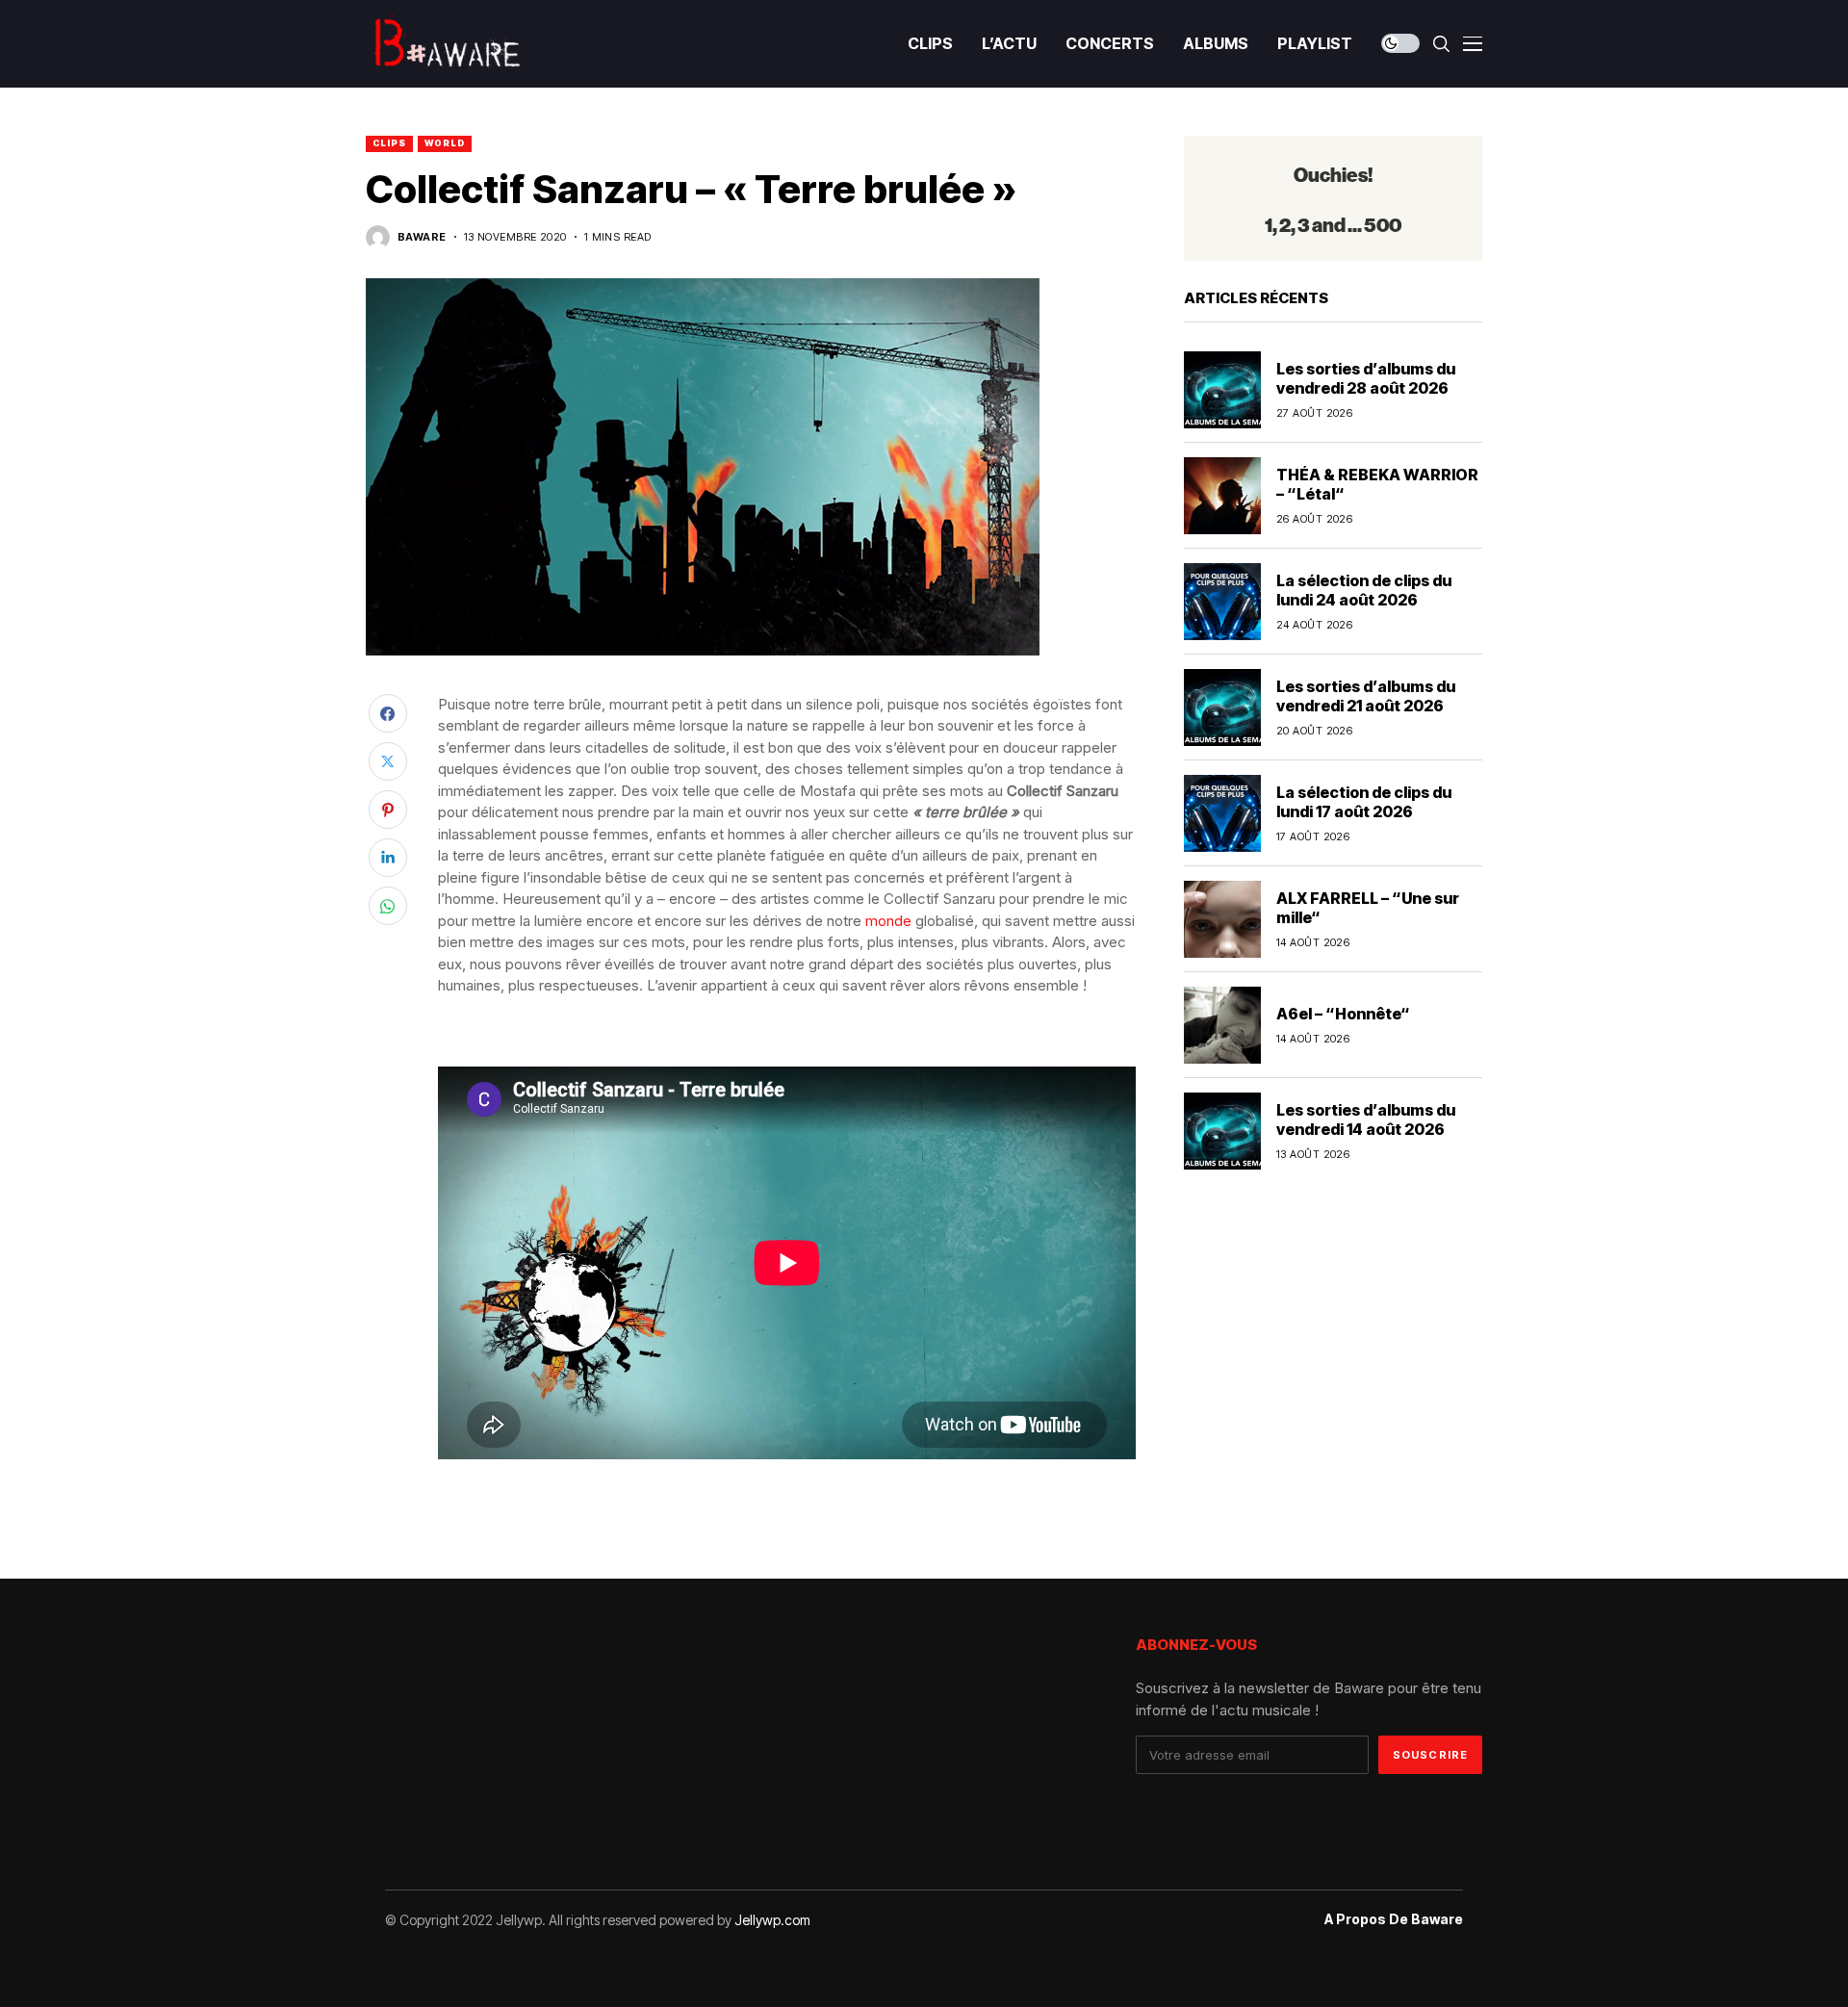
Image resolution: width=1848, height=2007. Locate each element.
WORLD (445, 143)
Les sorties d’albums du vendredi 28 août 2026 (1366, 378)
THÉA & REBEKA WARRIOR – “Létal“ (1377, 484)
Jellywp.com (772, 1920)
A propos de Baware (1394, 1919)
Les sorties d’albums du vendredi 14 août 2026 (1366, 1119)
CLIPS (389, 143)
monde (888, 921)
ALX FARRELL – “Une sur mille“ (1368, 907)
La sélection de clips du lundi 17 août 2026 (1364, 801)
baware (422, 237)
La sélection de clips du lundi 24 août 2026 (1364, 590)
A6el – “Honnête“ (1343, 1014)
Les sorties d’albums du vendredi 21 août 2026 (1366, 695)
